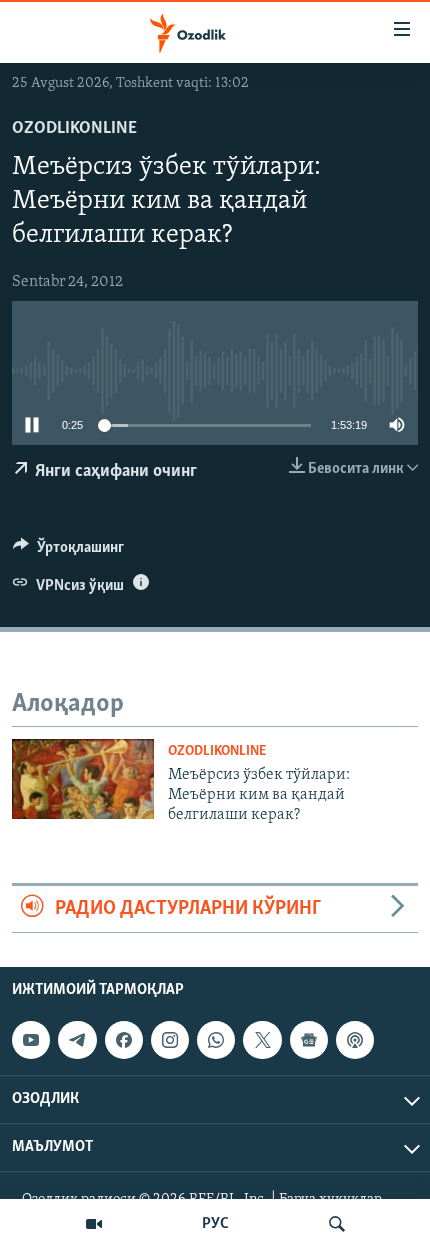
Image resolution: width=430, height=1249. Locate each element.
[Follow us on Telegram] (77, 1040)
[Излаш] (337, 1224)
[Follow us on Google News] (309, 1040)
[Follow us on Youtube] (31, 1040)
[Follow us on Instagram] (170, 1040)
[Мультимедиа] (94, 1224)
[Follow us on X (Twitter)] (262, 1040)
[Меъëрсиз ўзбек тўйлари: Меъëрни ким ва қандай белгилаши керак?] (83, 779)
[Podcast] (355, 1040)
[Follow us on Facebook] (124, 1040)
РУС (215, 1224)
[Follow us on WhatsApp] (216, 1040)
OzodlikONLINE (74, 129)
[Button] (68, 552)
